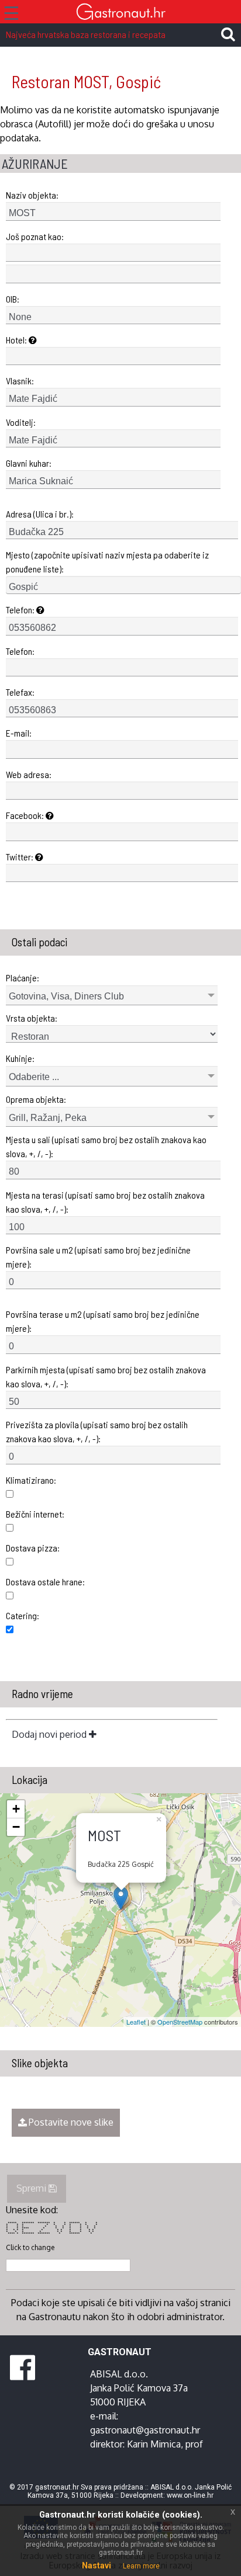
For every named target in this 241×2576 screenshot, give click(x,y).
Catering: (23, 1615)
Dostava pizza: (33, 1548)
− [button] (16, 1827)
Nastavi (97, 2565)
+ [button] (16, 1809)
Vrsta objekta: (32, 1018)
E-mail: (19, 733)
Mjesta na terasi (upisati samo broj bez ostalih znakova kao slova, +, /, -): (105, 1202)
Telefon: (21, 610)
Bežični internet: (35, 1514)
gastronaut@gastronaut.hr (145, 2430)
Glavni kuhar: (29, 463)
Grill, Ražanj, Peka (48, 1118)
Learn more (141, 2566)
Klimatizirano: (31, 1480)
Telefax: (20, 692)
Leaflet (136, 2022)
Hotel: (17, 340)
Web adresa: (29, 774)
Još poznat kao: (35, 236)
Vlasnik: (20, 381)
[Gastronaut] (120, 13)
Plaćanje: (23, 978)
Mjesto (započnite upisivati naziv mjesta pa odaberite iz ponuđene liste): (107, 562)
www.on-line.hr (190, 2495)
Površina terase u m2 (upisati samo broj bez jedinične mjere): (103, 1321)
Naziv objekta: (32, 195)
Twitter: (20, 857)
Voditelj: (21, 422)
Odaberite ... (34, 1077)
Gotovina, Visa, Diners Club (66, 996)
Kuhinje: (20, 1058)
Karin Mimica (154, 2444)
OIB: (13, 299)
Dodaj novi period (50, 1734)
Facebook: (26, 815)
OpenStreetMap (180, 2022)
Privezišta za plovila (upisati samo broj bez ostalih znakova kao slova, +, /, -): (97, 1431)
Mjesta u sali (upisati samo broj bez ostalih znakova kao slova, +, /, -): (106, 1146)
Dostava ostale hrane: (45, 1582)
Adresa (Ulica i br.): (40, 514)
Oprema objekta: (36, 1099)
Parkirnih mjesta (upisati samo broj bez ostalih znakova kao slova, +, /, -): (106, 1376)
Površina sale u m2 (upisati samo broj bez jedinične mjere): (98, 1257)
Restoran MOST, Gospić (86, 81)
